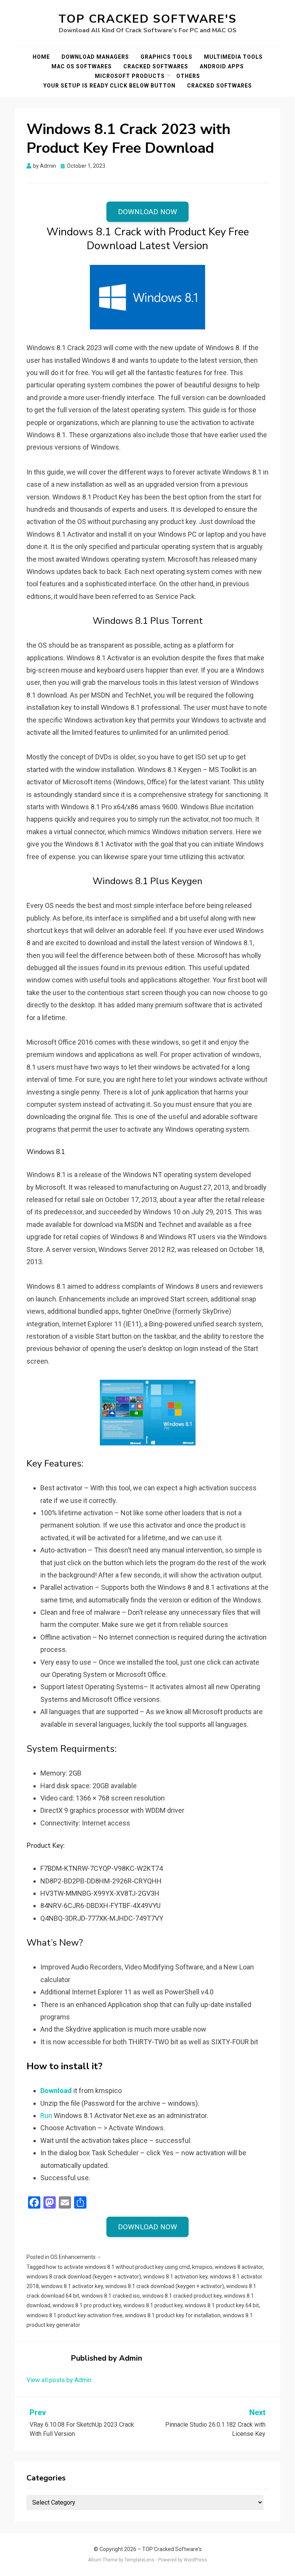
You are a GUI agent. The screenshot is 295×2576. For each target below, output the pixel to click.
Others (188, 76)
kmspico (202, 2267)
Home (41, 57)
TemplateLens (139, 2560)
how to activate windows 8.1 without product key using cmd (118, 2267)
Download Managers (95, 57)
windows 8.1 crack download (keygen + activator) (165, 2286)
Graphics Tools (167, 57)
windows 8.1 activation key (175, 2277)
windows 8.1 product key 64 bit (222, 2305)
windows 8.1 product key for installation (173, 2315)
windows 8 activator (239, 2267)
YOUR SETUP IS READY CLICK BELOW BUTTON (109, 86)
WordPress (195, 2560)
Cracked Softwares (156, 66)
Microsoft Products (130, 76)
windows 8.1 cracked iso (111, 2296)
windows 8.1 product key (153, 2305)
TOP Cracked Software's (147, 19)
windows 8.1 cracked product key (182, 2296)
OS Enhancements (73, 2257)
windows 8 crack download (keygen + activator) (84, 2277)
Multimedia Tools (233, 57)
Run (46, 2116)
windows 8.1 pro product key (87, 2305)
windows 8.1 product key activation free (75, 2315)
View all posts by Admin (59, 2380)
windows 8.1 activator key (72, 2286)
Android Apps (222, 66)
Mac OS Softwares (82, 66)
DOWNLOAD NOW (147, 212)
